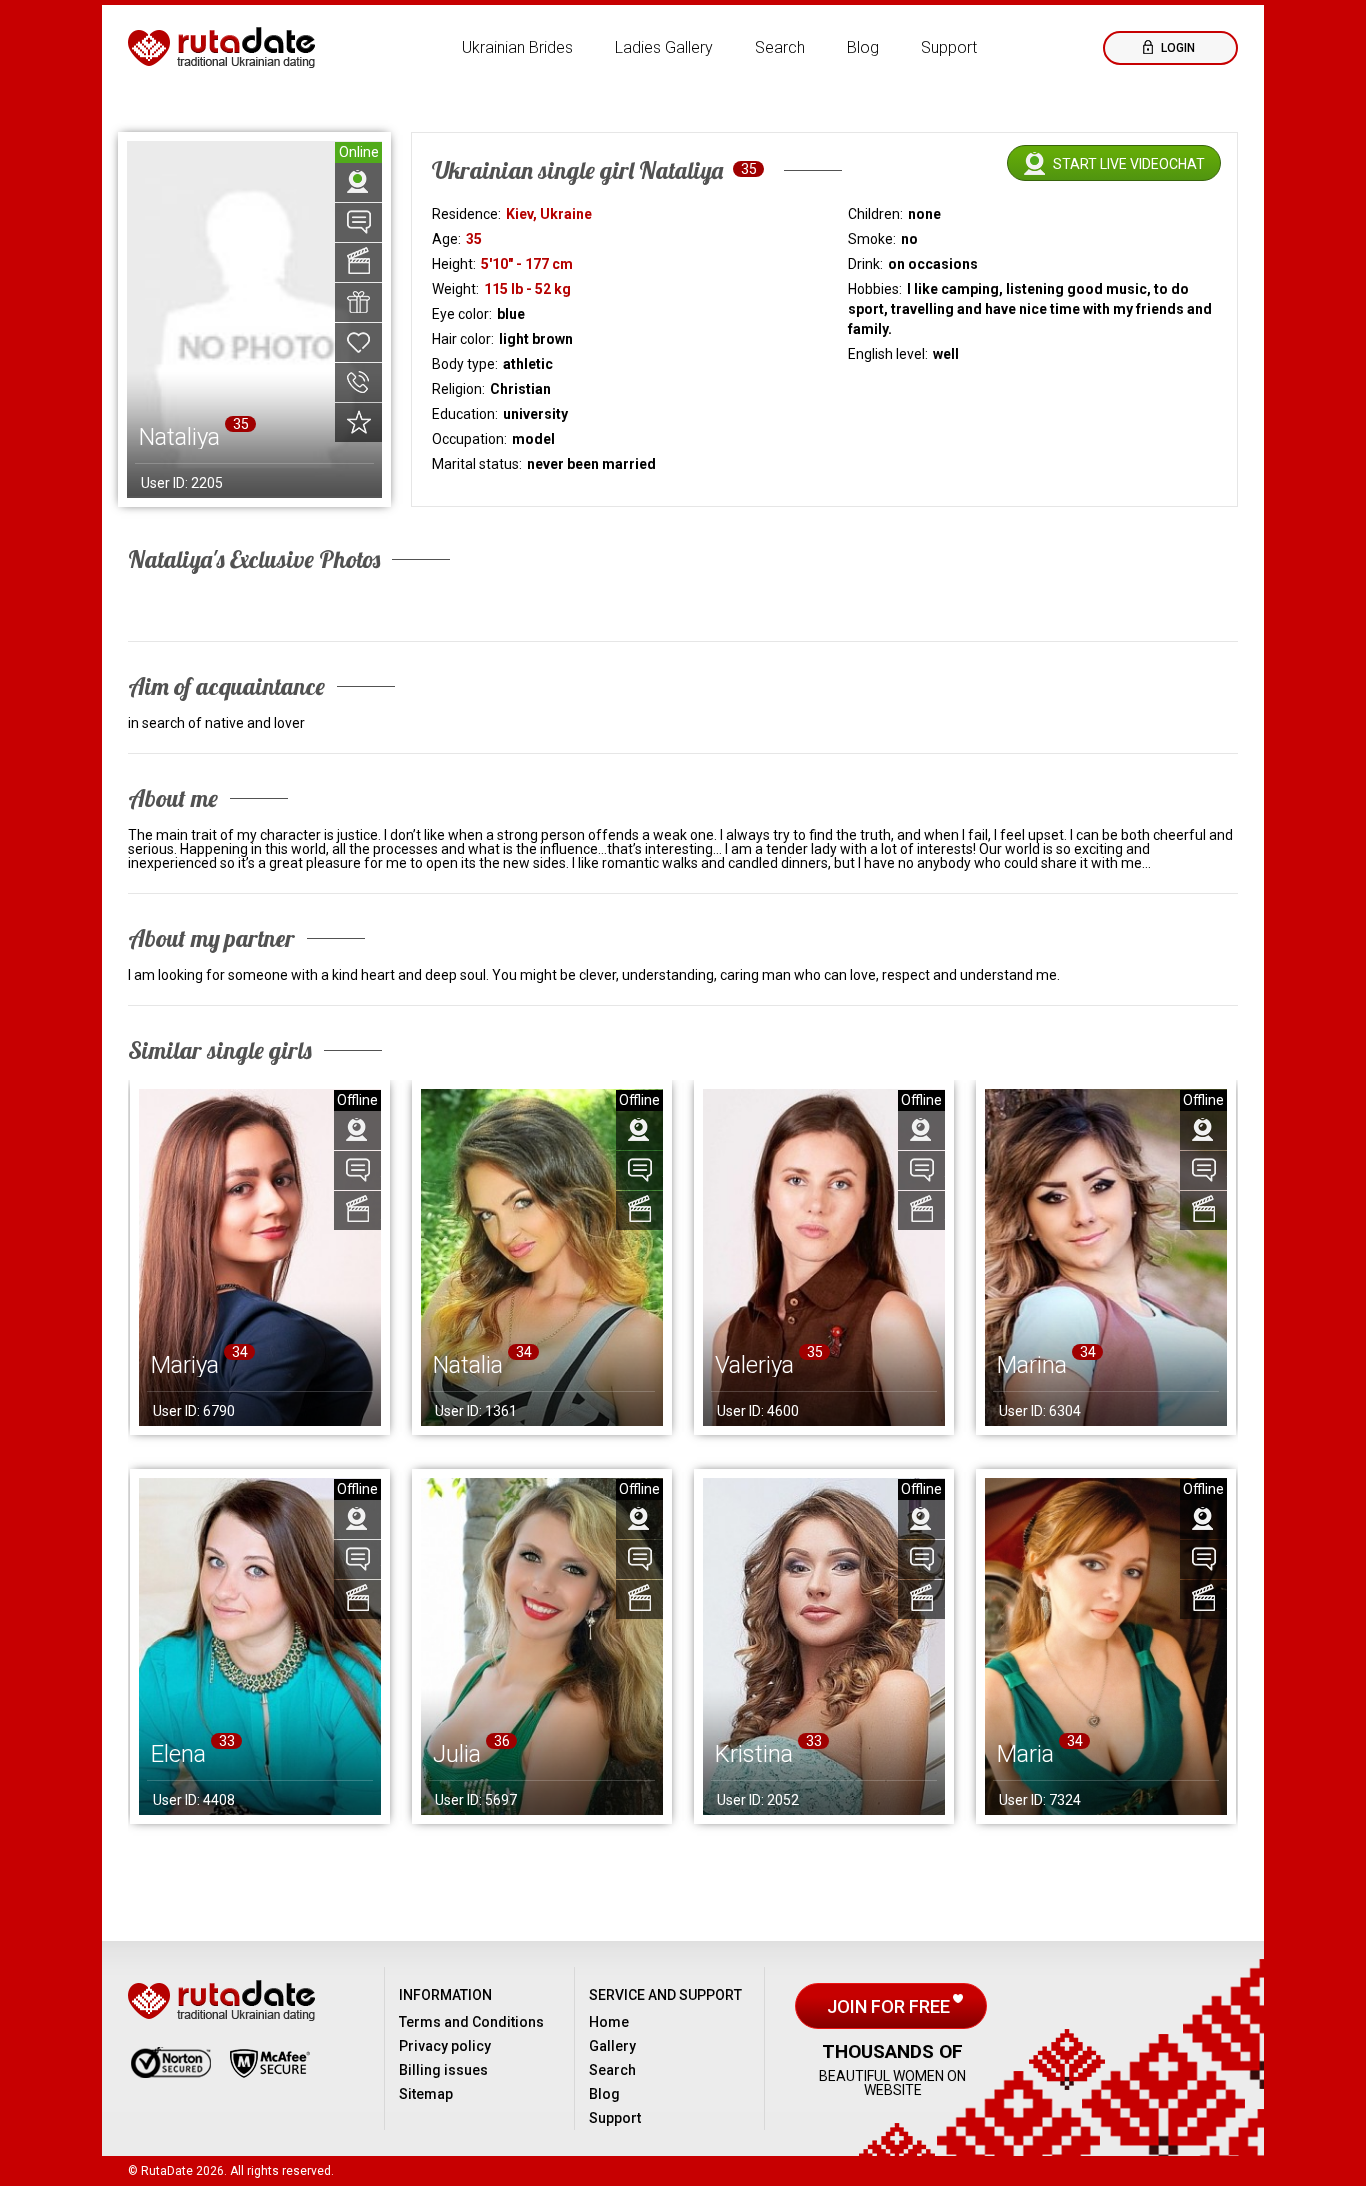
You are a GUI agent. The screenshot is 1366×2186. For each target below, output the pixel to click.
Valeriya (754, 1365)
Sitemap (426, 2094)
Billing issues (443, 2070)
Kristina (754, 1754)
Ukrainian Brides (517, 47)
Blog (863, 47)
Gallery (612, 2046)
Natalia (468, 1365)
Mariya (185, 1365)
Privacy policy (445, 2046)
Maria (1025, 1754)
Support (949, 47)
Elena (178, 1754)
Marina (1032, 1365)
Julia (457, 1754)
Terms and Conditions (471, 2022)
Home (609, 2022)
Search (780, 47)
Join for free (890, 2006)
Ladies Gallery (664, 47)
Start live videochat (1129, 164)
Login (1176, 48)
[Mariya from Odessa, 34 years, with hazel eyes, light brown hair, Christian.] (260, 1257)
